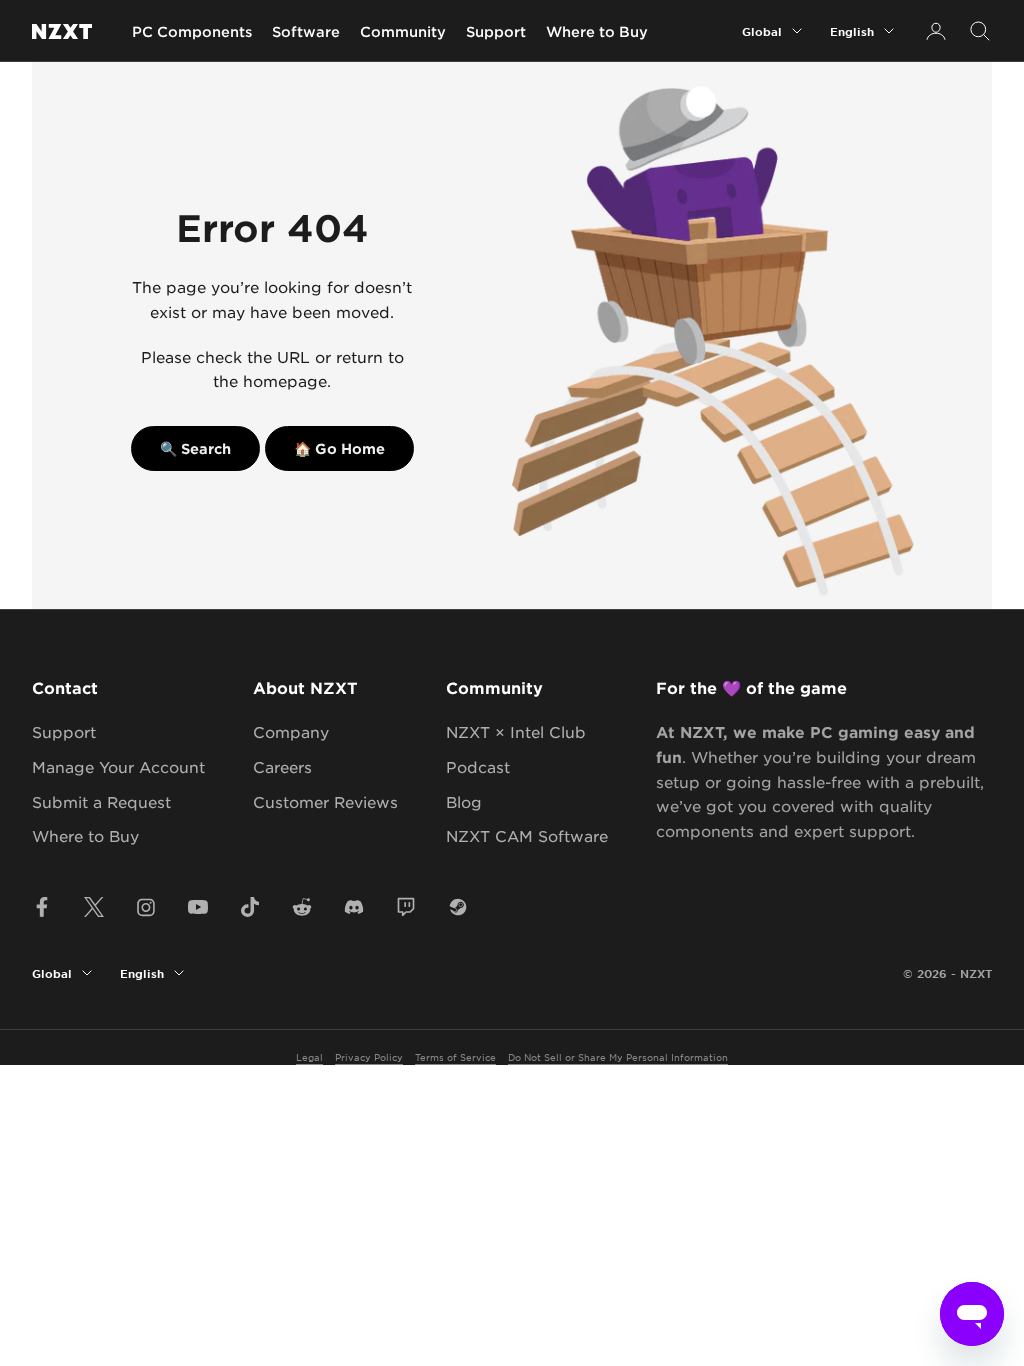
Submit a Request (101, 801)
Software (306, 31)
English (852, 31)
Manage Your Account (118, 766)
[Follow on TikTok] (250, 907)
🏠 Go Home (339, 448)
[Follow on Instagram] (146, 907)
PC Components (192, 31)
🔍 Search (195, 448)
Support (496, 31)
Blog (464, 801)
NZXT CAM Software (527, 835)
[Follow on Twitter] (94, 907)
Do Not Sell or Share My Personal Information (618, 1056)
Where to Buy (597, 31)
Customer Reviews (325, 801)
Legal (309, 1056)
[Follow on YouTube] (198, 907)
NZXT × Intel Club (516, 731)
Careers (282, 766)
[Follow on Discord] (354, 907)
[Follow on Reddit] (302, 907)
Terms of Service (455, 1056)
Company (291, 731)
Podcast (478, 766)
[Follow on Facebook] (42, 907)
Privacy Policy (369, 1056)
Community (403, 31)
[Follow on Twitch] (406, 907)
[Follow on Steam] (458, 907)
